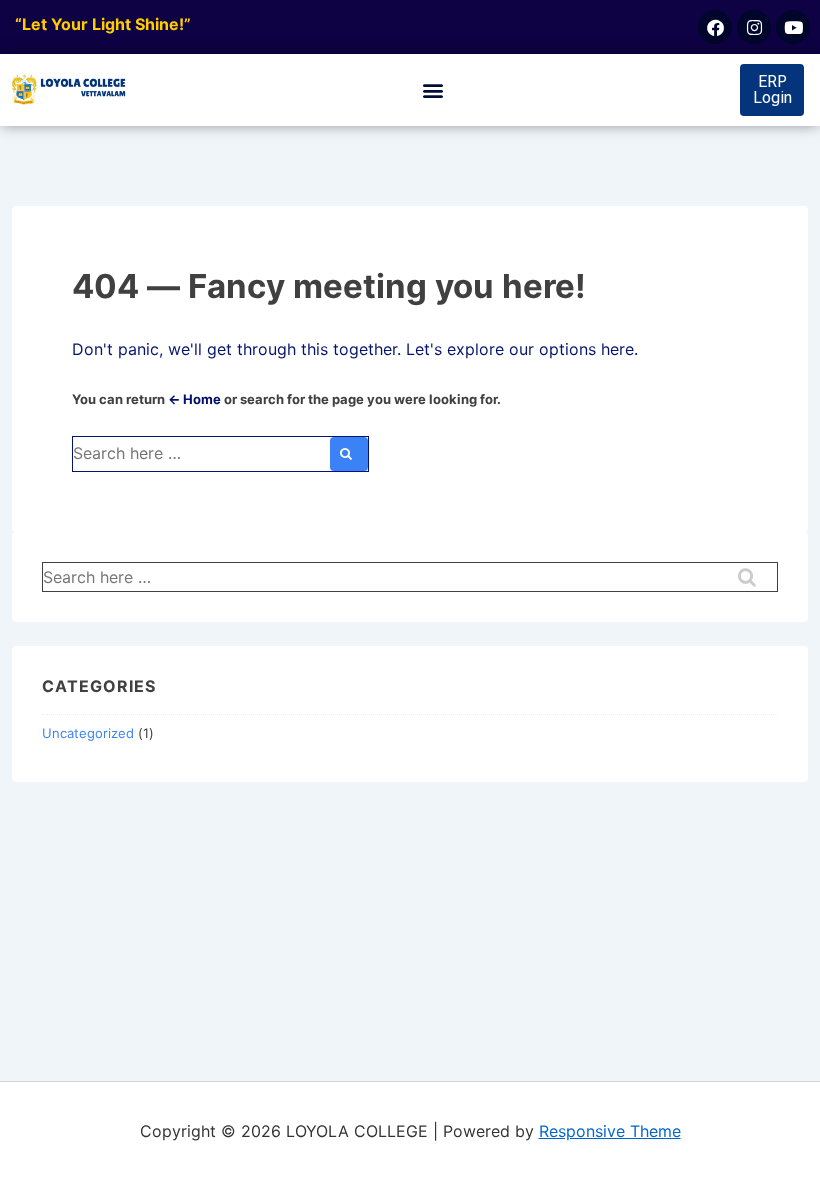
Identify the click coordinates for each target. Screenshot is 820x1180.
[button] (433, 90)
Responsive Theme (610, 1131)
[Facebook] (715, 27)
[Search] (349, 454)
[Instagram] (754, 27)
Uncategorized (88, 733)
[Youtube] (793, 27)
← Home (194, 399)
